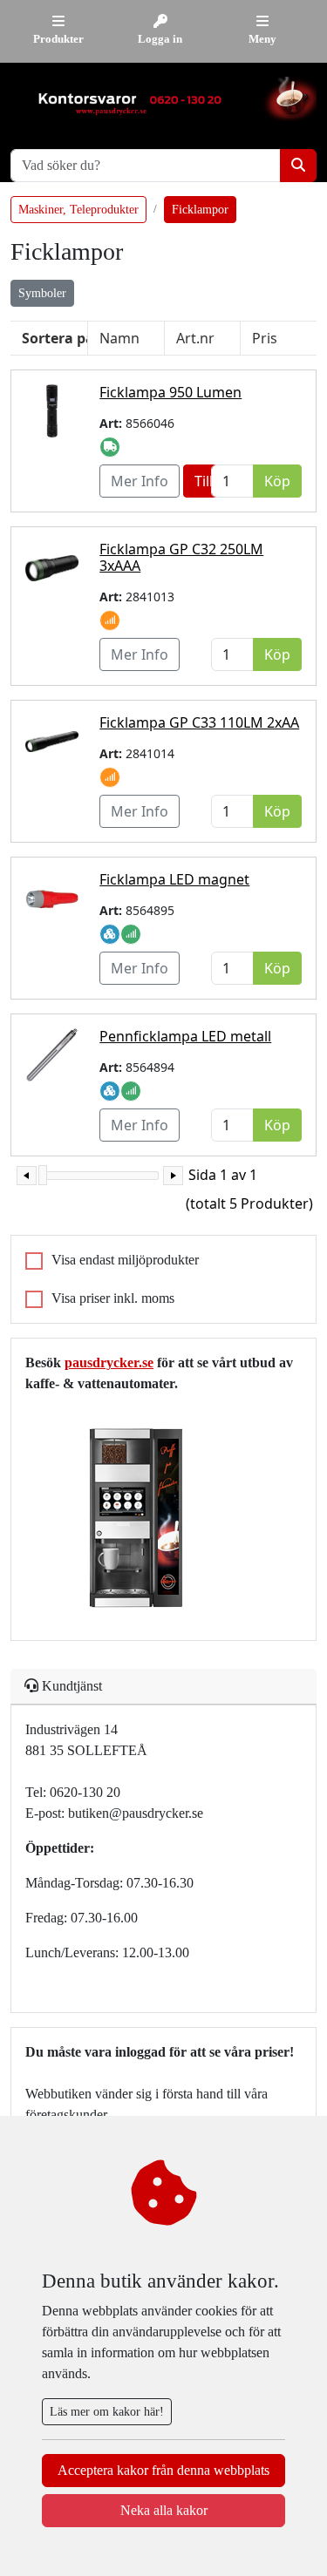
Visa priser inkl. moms (113, 1298)
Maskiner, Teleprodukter (78, 210)
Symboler (42, 293)
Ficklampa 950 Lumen (170, 392)
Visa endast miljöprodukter (125, 1260)
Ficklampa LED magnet (174, 879)
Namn (119, 338)
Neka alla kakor (164, 2510)
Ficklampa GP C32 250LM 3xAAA (181, 557)
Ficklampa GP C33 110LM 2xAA (199, 722)
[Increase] (173, 1176)
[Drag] (43, 1175)
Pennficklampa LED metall (185, 1036)
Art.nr (195, 338)
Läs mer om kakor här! (107, 2412)
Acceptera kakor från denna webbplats (163, 2470)
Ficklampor (200, 210)
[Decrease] (27, 1176)
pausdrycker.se (109, 1363)
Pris (265, 338)
